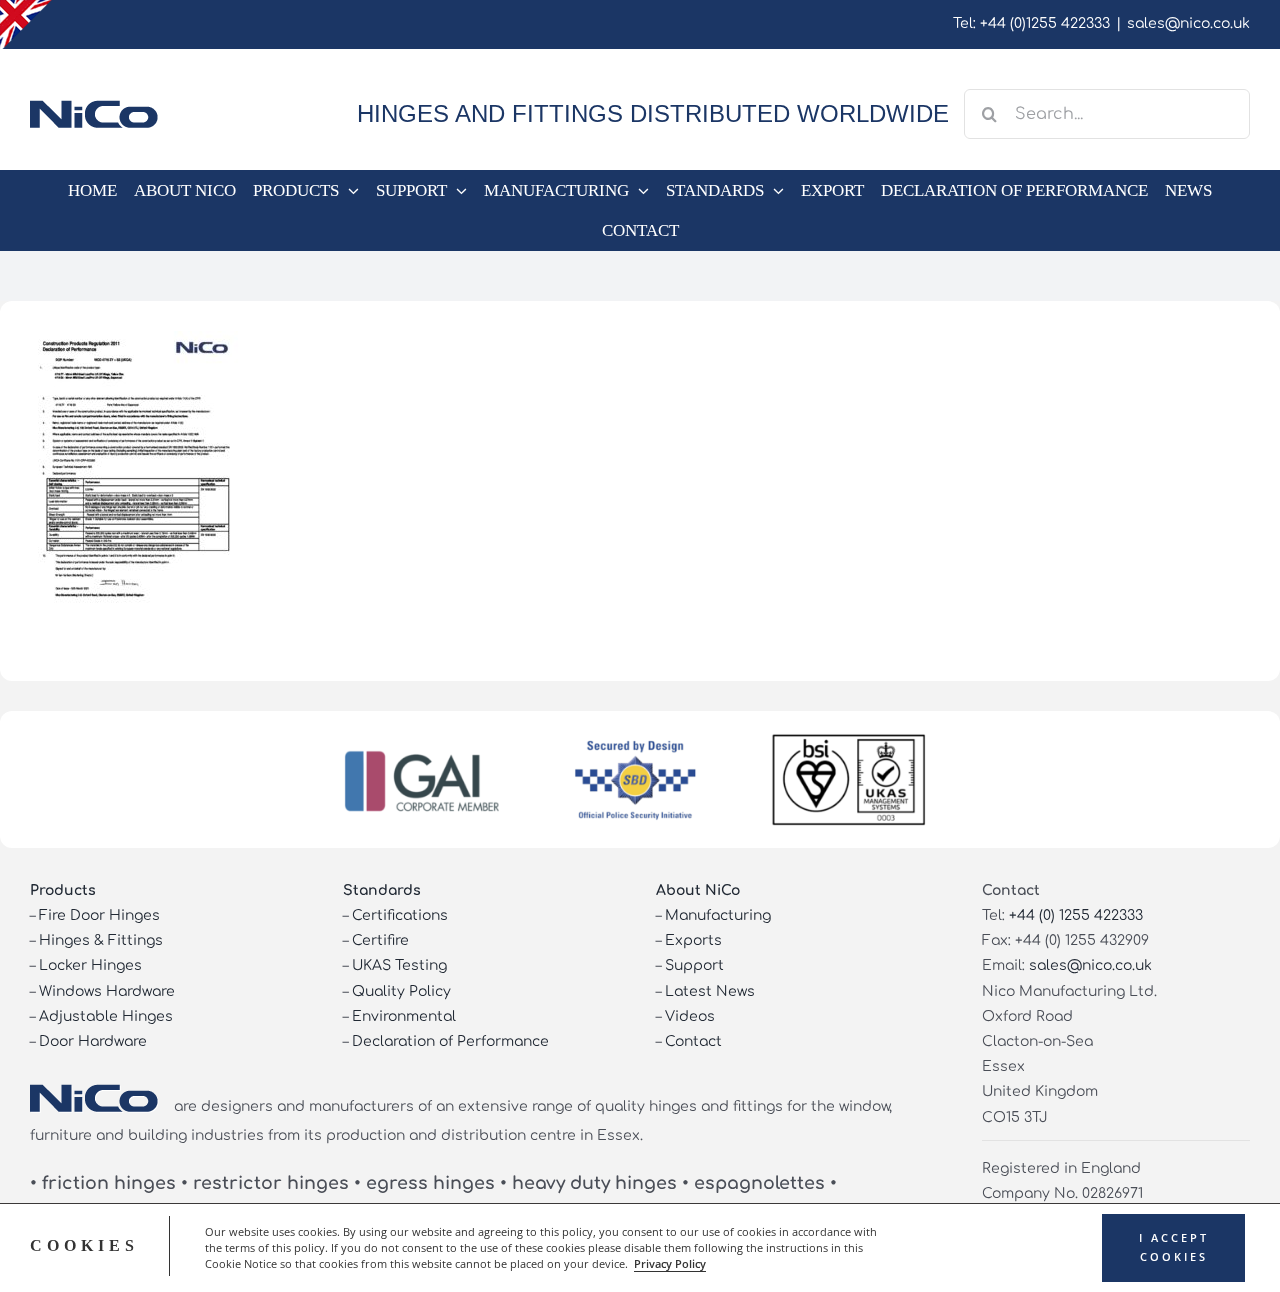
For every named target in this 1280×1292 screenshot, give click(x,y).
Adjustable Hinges (106, 1016)
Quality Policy (401, 991)
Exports (693, 940)
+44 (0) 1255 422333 (1076, 915)
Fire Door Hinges (99, 915)
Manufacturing (718, 915)
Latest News (710, 991)
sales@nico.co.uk (1188, 23)
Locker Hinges (90, 965)
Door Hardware (93, 1041)
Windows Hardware (107, 991)
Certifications (400, 915)
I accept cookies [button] (1174, 1247)
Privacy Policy (670, 1264)
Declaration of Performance (450, 1041)
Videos (690, 1016)
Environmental (404, 1016)
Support (694, 965)
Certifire (380, 940)
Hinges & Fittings (101, 940)
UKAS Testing (399, 965)
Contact (693, 1041)
